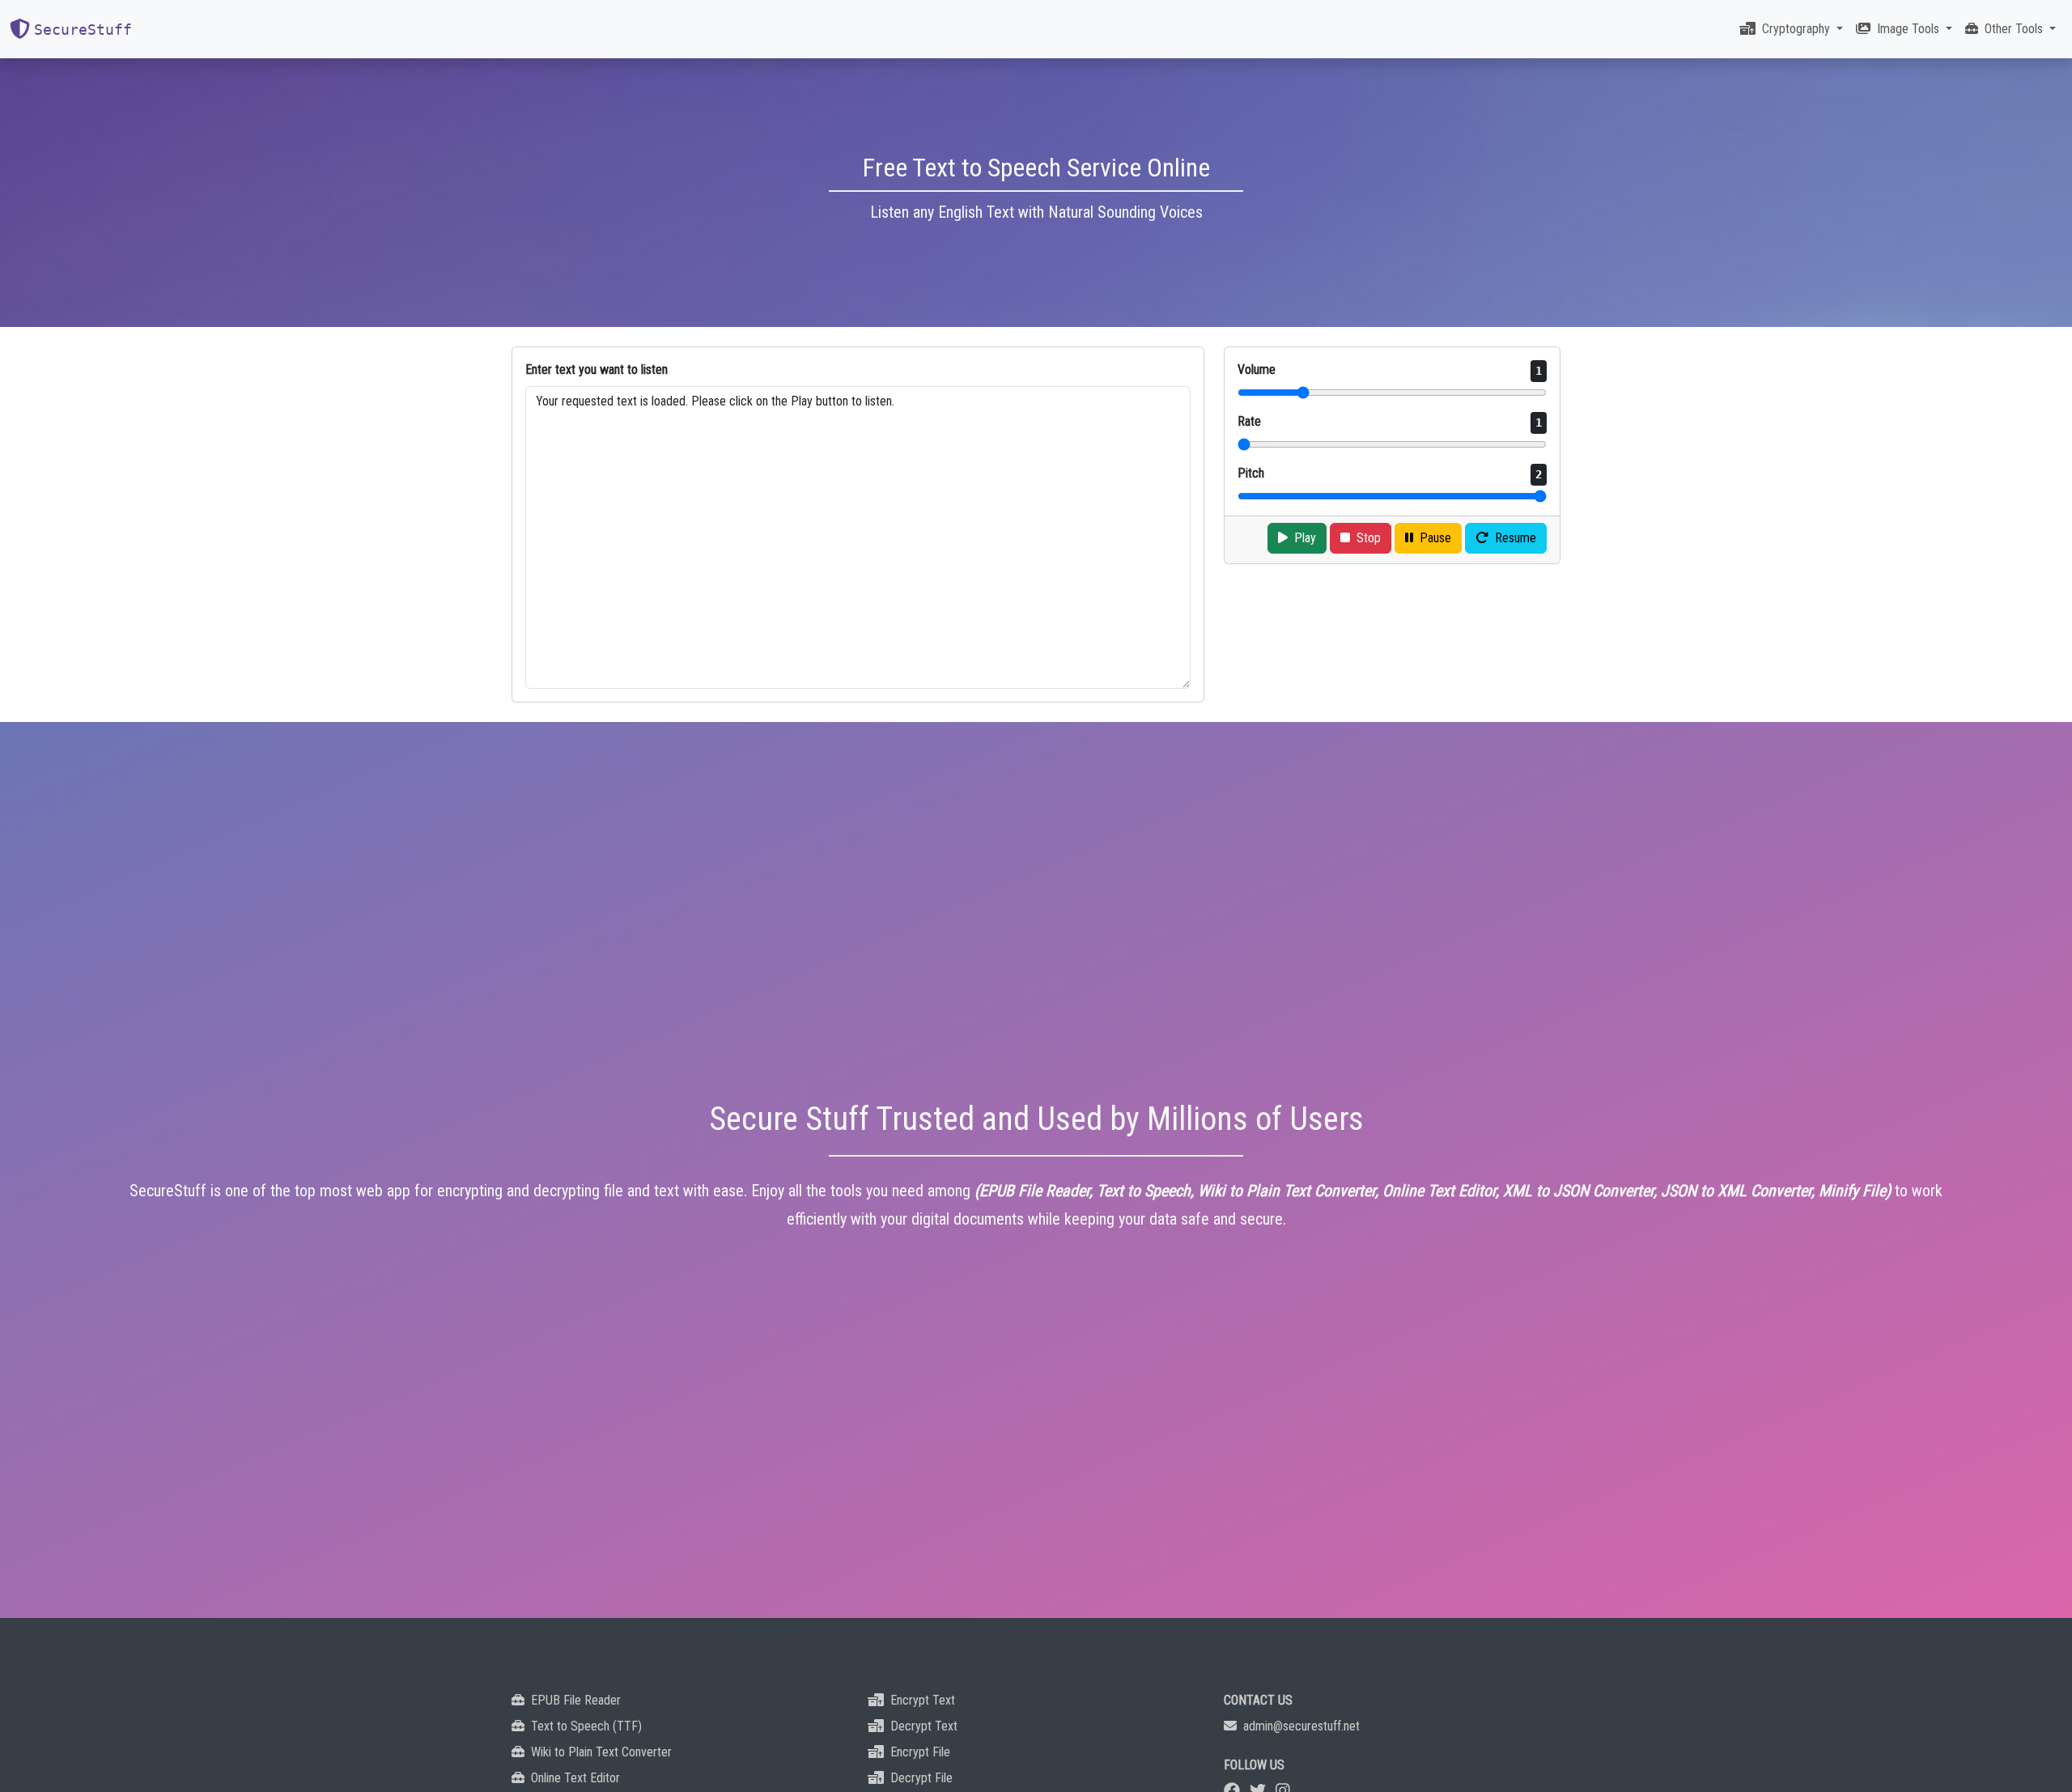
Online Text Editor (575, 1778)
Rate (1390, 421)
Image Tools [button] (1910, 29)
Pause (1435, 538)
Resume (1516, 538)
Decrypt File (921, 1778)
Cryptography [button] (1798, 29)
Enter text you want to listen (597, 369)
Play (1305, 538)
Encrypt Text (923, 1700)
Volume (1390, 369)
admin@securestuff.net (1301, 1726)
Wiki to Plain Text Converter (601, 1752)
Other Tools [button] (2015, 29)
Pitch (1390, 473)
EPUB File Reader (576, 1700)
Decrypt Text (924, 1726)
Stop (1369, 538)
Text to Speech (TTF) (586, 1726)
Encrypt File (920, 1752)
